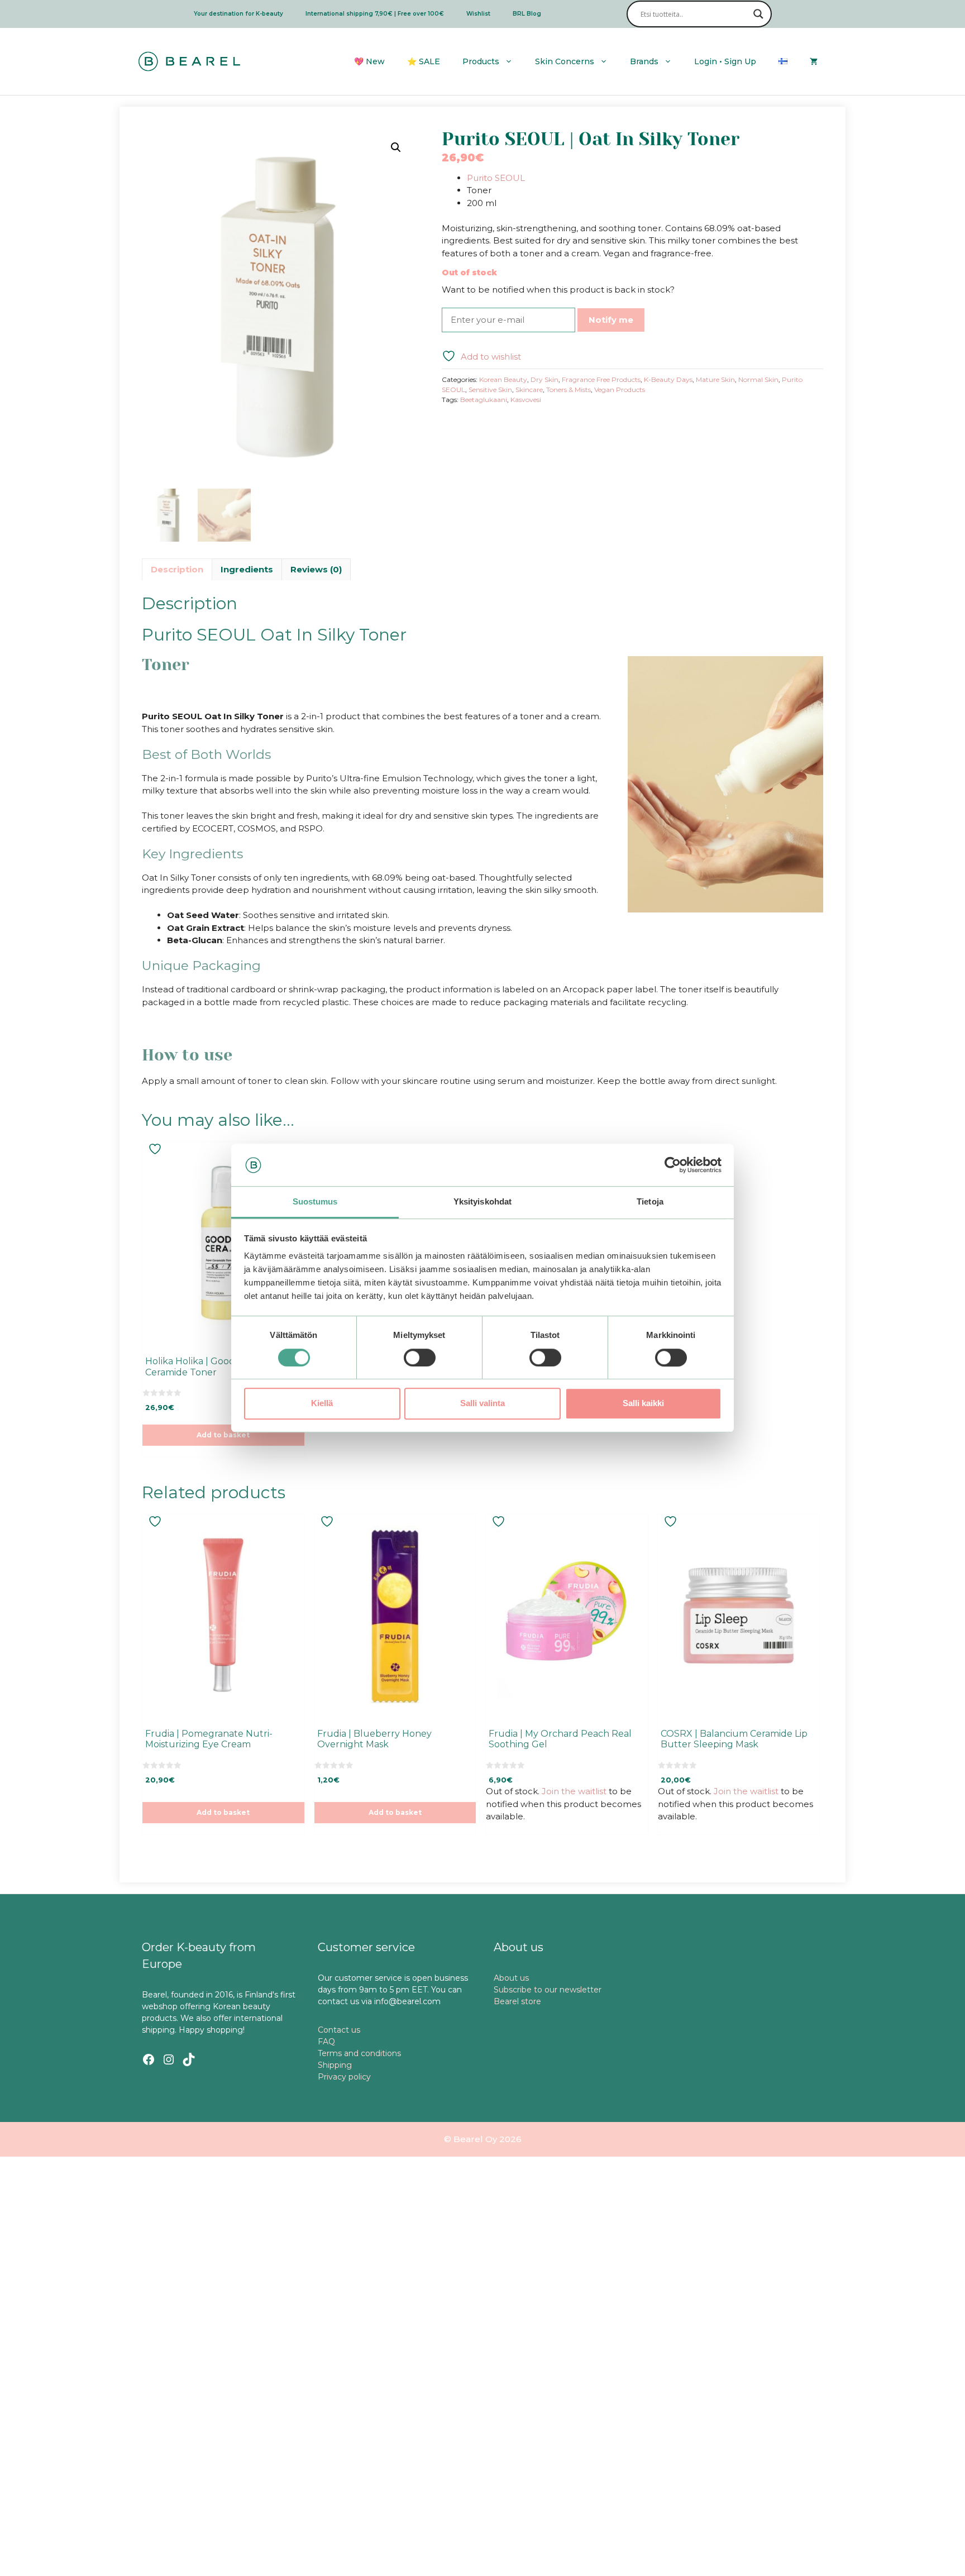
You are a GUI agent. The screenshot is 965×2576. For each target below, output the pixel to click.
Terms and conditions (359, 2053)
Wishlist (478, 14)
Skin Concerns (565, 61)
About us (511, 1978)
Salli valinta (482, 1403)
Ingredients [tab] (247, 569)
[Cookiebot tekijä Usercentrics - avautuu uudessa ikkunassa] (673, 1165)
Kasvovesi (526, 400)
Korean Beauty (503, 379)
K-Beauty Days (668, 379)
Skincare (529, 389)
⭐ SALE (424, 61)
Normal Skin (758, 379)
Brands (644, 61)
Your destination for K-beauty (238, 14)
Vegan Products (620, 389)
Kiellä (322, 1403)
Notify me (611, 320)
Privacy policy (344, 2077)
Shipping (335, 2065)
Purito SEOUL (496, 178)
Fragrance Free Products (601, 379)
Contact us (339, 2030)
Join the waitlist (574, 1791)
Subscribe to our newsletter (548, 1990)
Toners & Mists (569, 389)
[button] (396, 147)
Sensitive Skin (490, 389)
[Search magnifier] (758, 14)
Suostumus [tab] (315, 1202)
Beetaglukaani (484, 400)
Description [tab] (177, 569)
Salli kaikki (643, 1403)
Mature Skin (715, 379)
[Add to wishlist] (156, 1149)
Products (481, 61)
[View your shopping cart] (814, 61)
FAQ (326, 2042)
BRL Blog (527, 14)
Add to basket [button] (223, 1435)
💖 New (369, 61)
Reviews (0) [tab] (316, 569)
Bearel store (517, 2001)
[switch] (420, 1358)
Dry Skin (544, 379)
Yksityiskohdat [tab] (482, 1202)
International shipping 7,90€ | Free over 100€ (375, 14)
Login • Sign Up (725, 61)
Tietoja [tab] (650, 1202)
